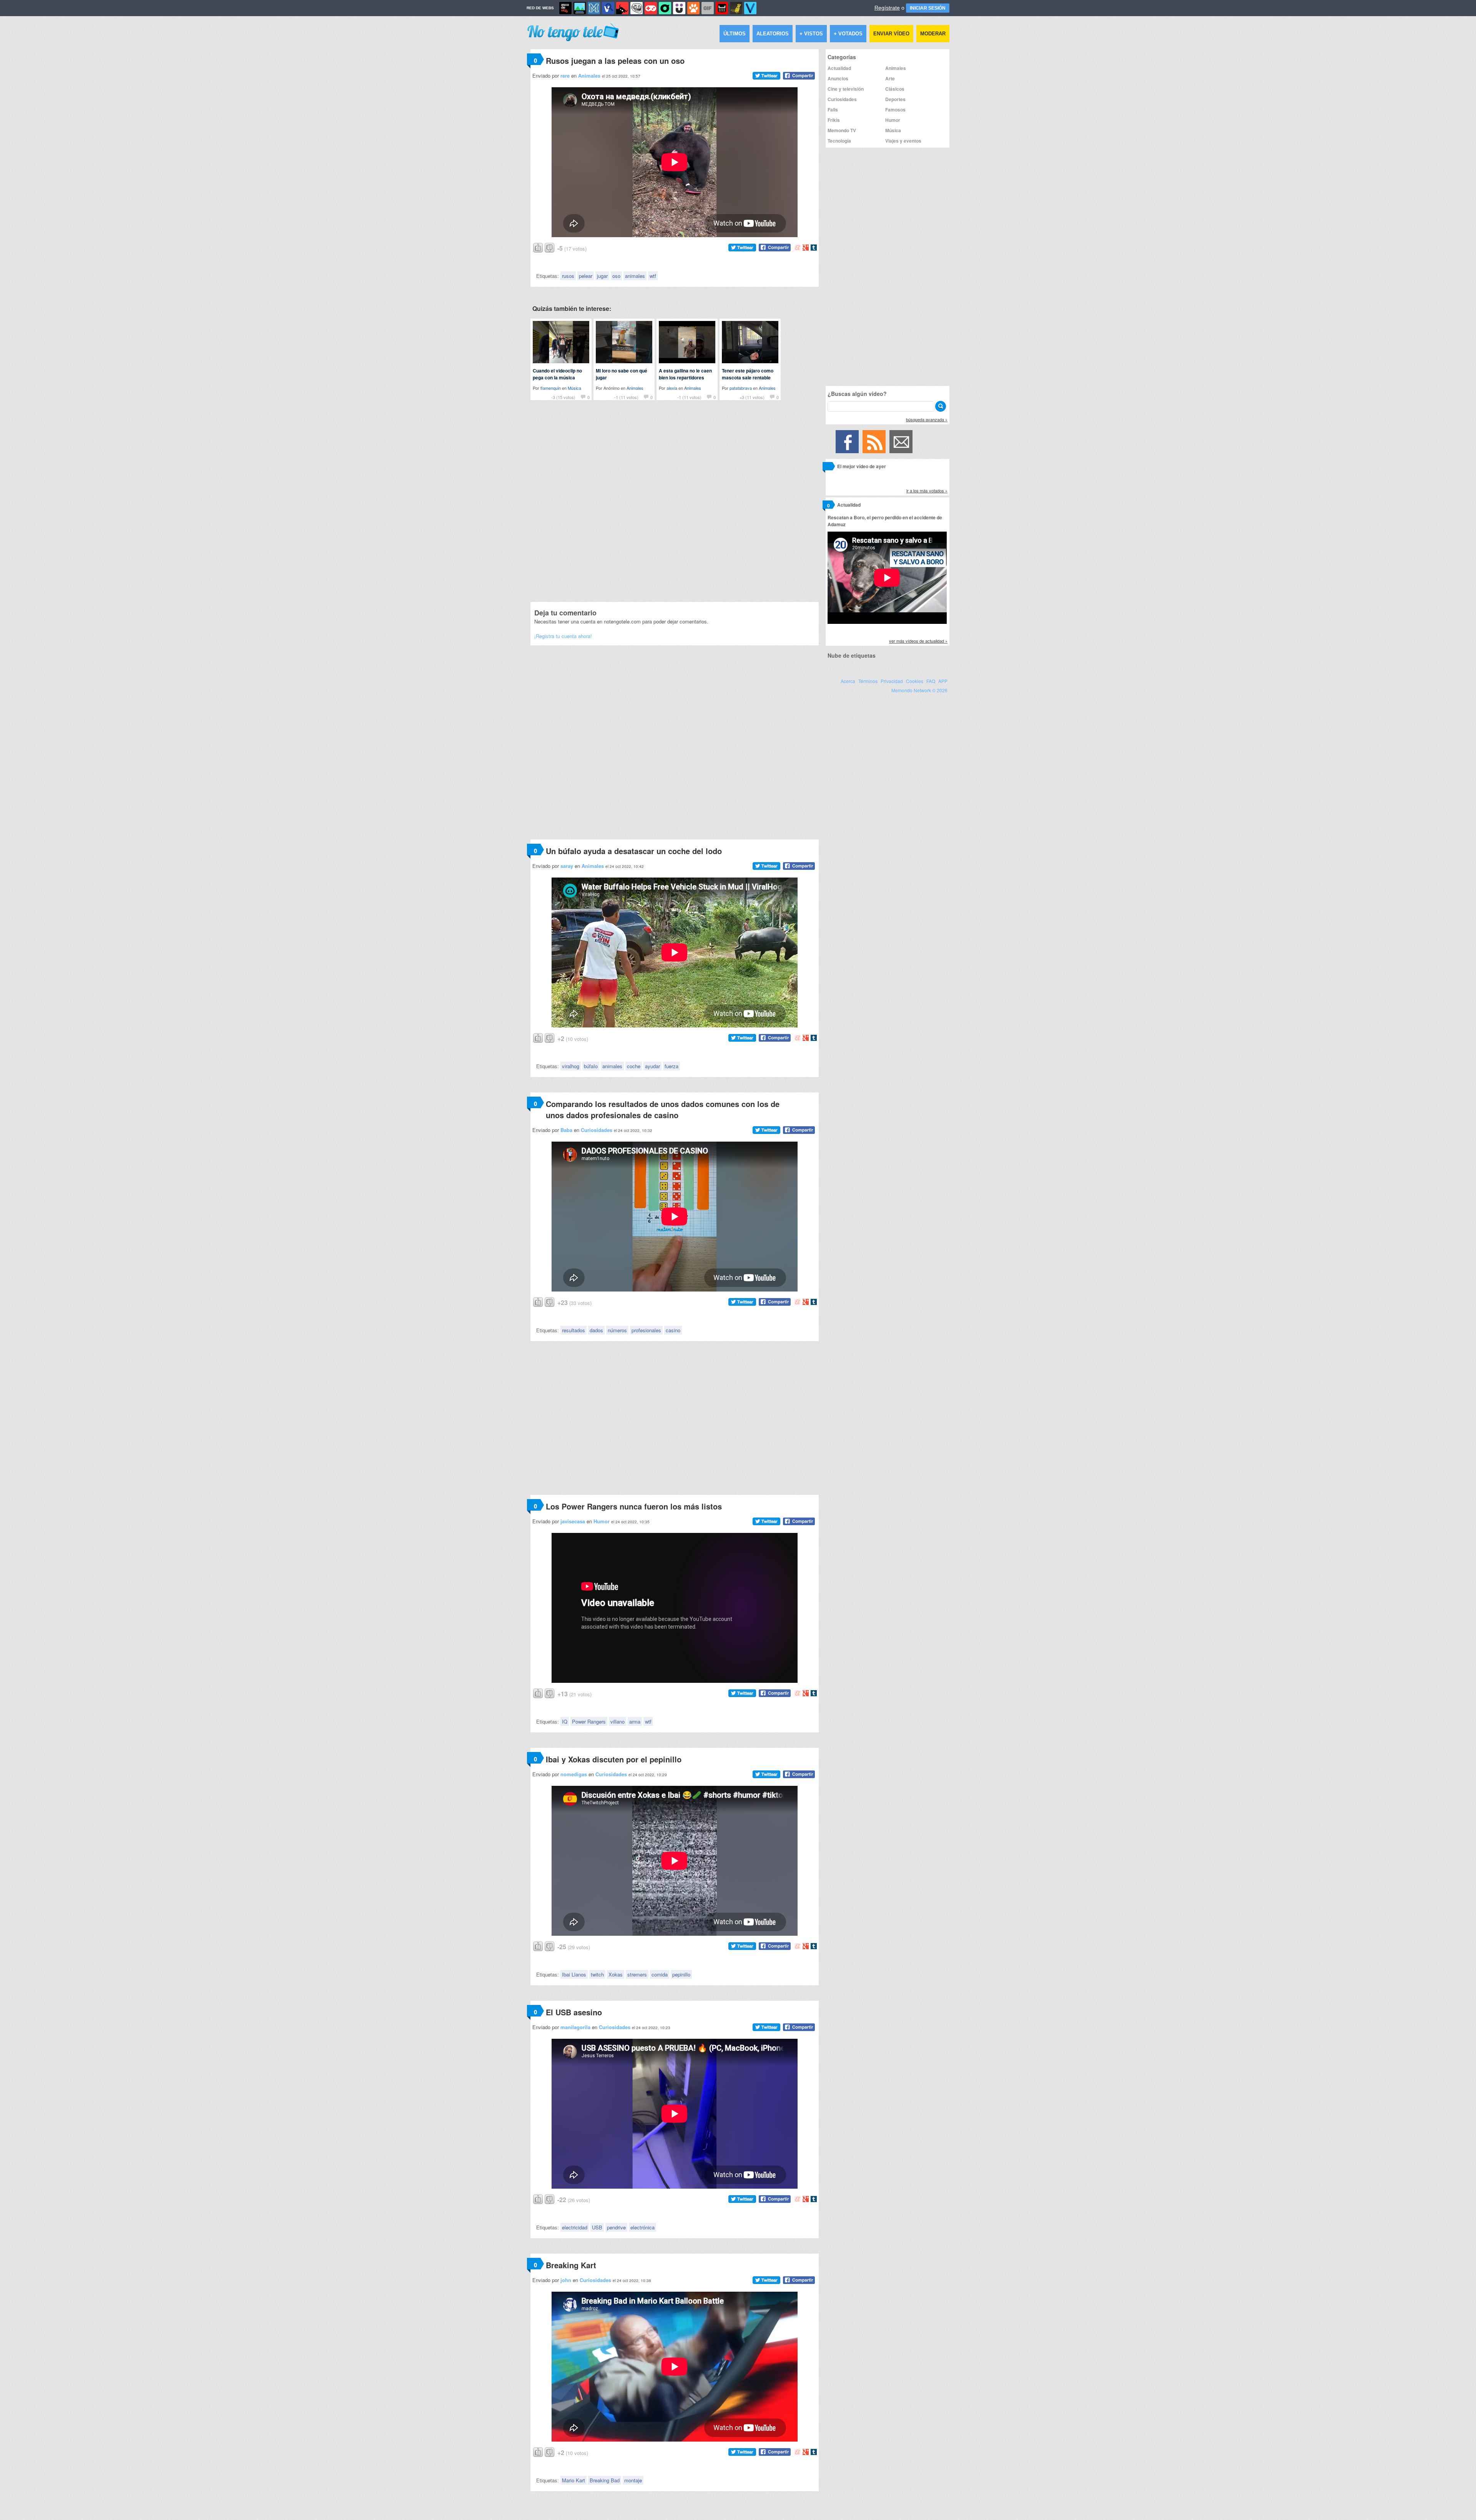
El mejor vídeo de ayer (862, 466)
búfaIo (591, 1066)
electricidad (575, 2227)
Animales (589, 76)
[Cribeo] (665, 8)
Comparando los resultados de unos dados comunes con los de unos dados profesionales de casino (663, 1109)
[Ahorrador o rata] (736, 8)
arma (635, 1721)
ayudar (652, 1066)
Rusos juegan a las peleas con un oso (615, 61)
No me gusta (550, 247)
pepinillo (681, 1974)
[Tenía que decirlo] (722, 8)
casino (673, 1330)
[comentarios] (829, 468)
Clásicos (895, 89)
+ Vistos (811, 34)
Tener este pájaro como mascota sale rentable (748, 374)
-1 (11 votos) (626, 397)
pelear (586, 276)
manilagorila (575, 2027)
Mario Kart (573, 2480)
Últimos (735, 34)
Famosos (895, 110)
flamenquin (551, 388)
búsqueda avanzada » (927, 419)
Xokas (616, 1974)
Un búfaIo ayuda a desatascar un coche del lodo (634, 851)
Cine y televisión (846, 89)
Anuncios (838, 78)
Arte (890, 78)
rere (565, 76)
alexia (672, 388)
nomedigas (574, 1774)
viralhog (571, 1066)
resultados (573, 1330)
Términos (868, 681)
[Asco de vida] (565, 8)
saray (567, 866)
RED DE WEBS (540, 8)
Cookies (915, 681)
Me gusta (538, 247)
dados (596, 1330)
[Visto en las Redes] (608, 8)
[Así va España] (622, 8)
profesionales (646, 1330)
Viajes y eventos (903, 141)
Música (574, 388)
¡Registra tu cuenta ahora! (563, 636)
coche (634, 1066)
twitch (597, 1974)
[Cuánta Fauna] (693, 8)
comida (660, 1974)
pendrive (616, 2227)
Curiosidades (597, 1130)
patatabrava (741, 388)
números (617, 1330)
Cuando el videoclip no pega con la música (557, 374)
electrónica (642, 2227)
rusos (568, 276)
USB (597, 2227)
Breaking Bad (605, 2480)
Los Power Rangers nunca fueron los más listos (634, 1506)
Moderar (933, 34)
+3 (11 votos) (752, 397)
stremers (637, 1974)
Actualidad (839, 68)
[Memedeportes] (594, 8)
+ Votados (848, 34)
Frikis (834, 120)
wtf (653, 276)
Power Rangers (589, 1721)
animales (635, 276)
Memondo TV (842, 130)
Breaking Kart (571, 2265)
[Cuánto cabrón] (637, 8)
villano (617, 1721)
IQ (565, 1721)
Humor (602, 1521)
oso (616, 276)
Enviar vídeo (891, 34)
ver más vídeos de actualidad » (918, 641)
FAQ (931, 681)
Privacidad (892, 681)
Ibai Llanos (574, 1974)
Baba (566, 1130)
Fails (833, 110)
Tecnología (839, 141)
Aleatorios (773, 34)
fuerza (672, 1066)
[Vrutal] (651, 8)
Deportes (895, 99)
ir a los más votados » (927, 490)
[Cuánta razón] (580, 8)
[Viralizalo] (750, 8)
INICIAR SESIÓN (928, 8)
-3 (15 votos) (563, 397)
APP (943, 681)
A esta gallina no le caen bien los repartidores (685, 374)
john (566, 2280)
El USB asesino (574, 2012)
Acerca (848, 681)
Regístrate (887, 8)
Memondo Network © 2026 (919, 690)
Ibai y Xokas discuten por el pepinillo (614, 1759)
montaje (633, 2480)
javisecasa (573, 1521)
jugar (602, 276)
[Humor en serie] (679, 8)
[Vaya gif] (708, 8)
